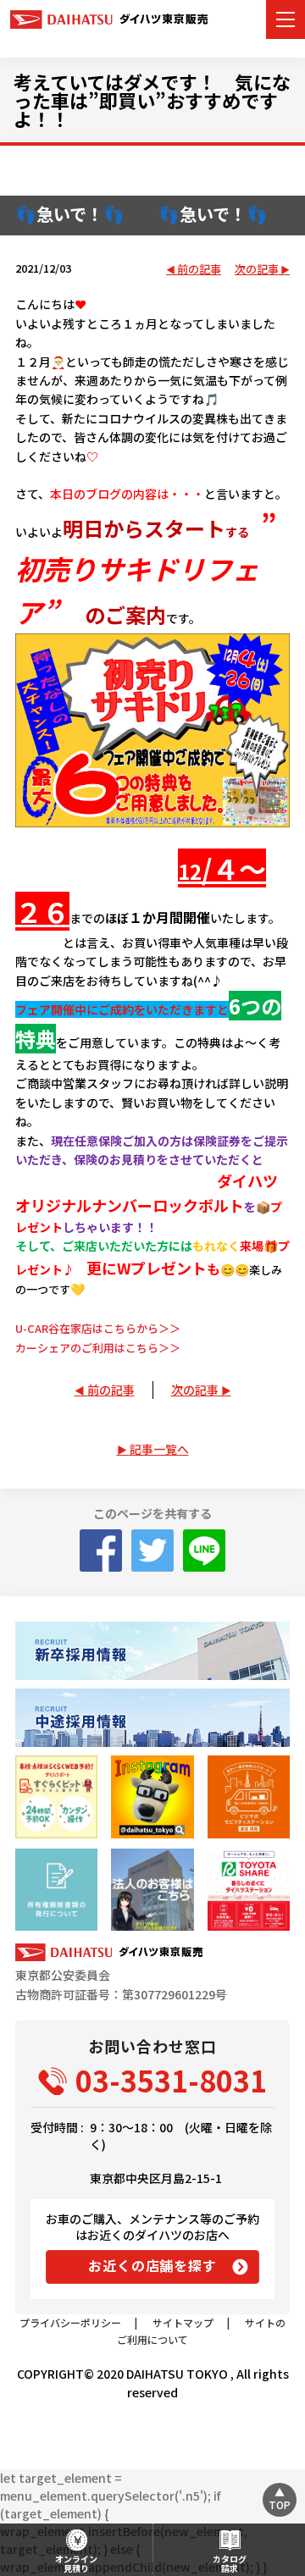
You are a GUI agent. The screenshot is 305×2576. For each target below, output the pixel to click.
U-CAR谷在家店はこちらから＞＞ (98, 1328)
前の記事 (199, 270)
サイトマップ (183, 2322)
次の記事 (257, 270)
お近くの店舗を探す (152, 2265)
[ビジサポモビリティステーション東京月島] (249, 1797)
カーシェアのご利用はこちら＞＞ (98, 1348)
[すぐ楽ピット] (56, 1797)
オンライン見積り (76, 2563)
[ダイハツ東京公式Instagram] (152, 1797)
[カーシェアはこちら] (249, 1890)
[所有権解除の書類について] (56, 1890)
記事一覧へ (159, 1449)
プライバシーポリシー (70, 2322)
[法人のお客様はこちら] (152, 1890)
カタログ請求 (230, 2563)
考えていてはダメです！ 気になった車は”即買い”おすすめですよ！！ (152, 100)
